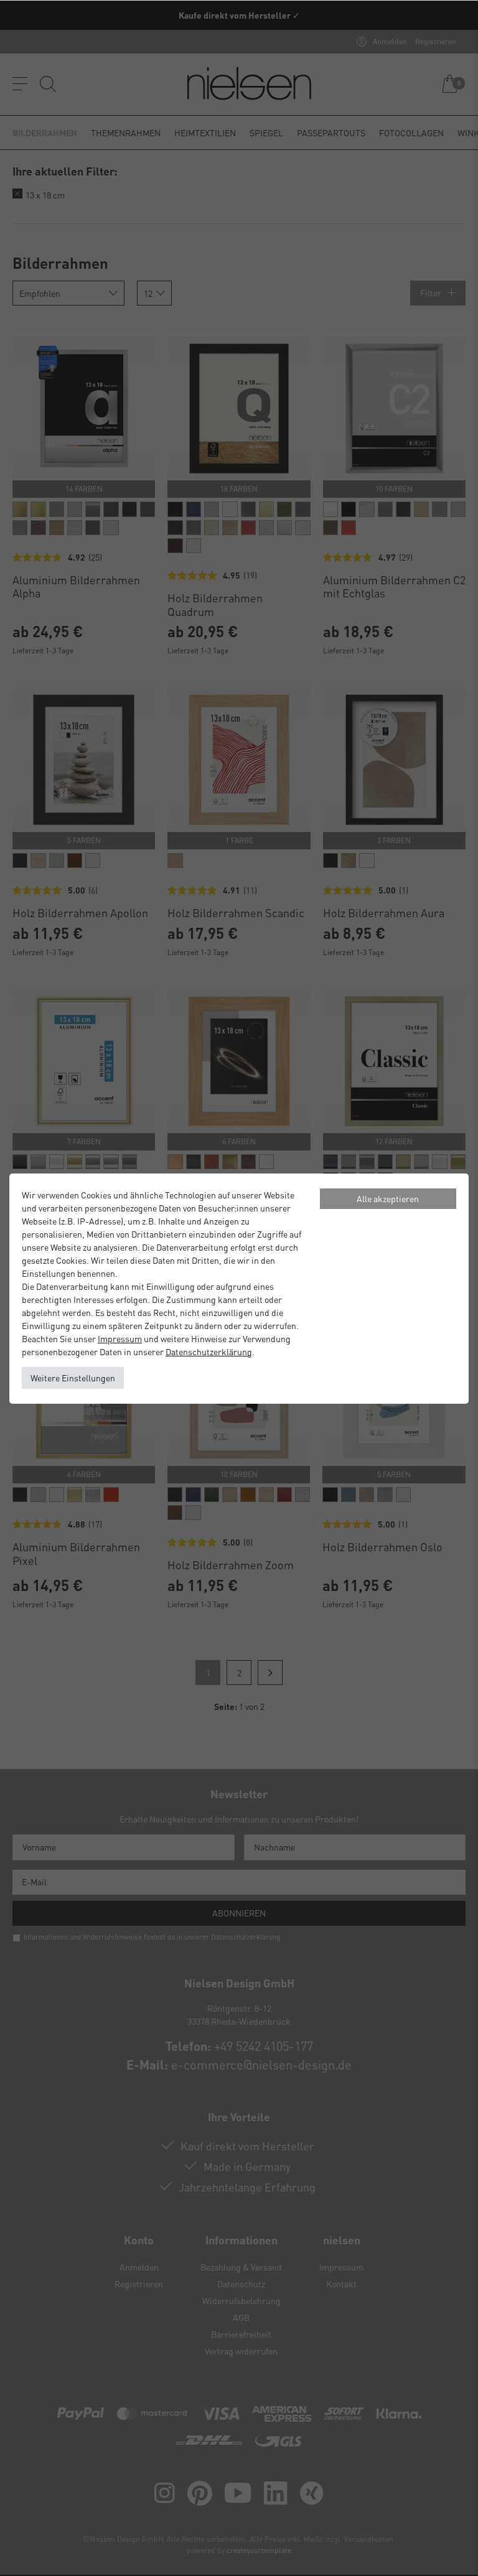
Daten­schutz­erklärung (209, 1351)
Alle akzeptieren (388, 1198)
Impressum (120, 1338)
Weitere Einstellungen (73, 1378)
